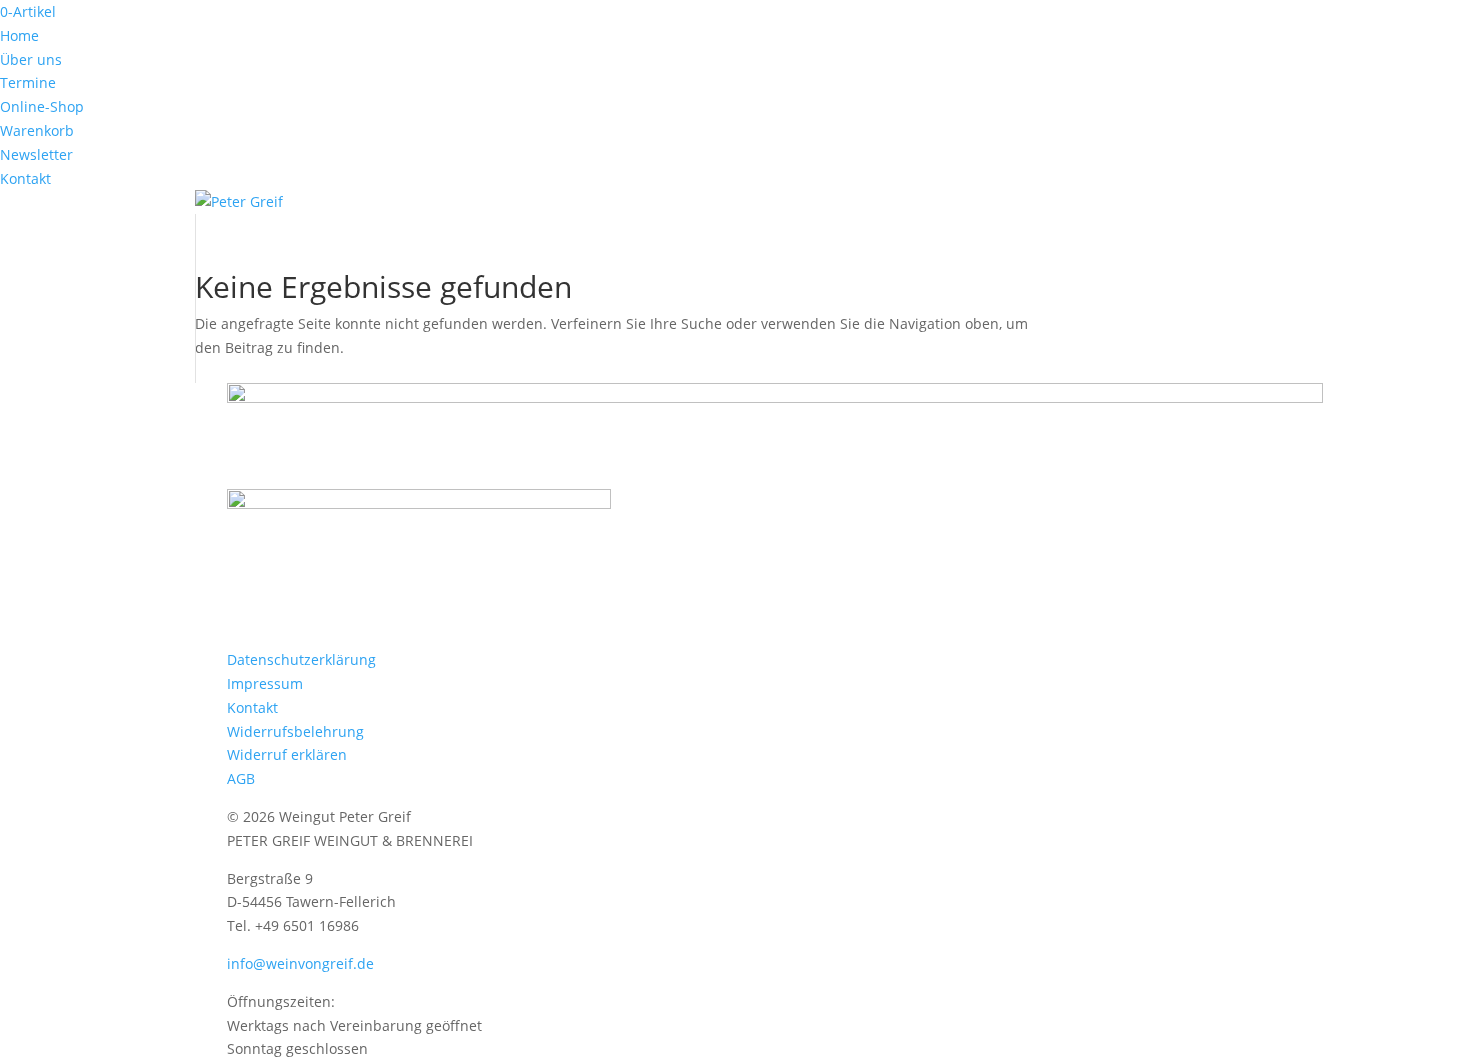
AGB (241, 778)
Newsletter (36, 154)
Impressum (265, 683)
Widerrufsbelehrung (295, 731)
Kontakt (25, 178)
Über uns (31, 59)
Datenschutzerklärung (301, 659)
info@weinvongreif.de (300, 963)
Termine (28, 82)
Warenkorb (37, 130)
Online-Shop (42, 106)
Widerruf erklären (287, 754)
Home (19, 35)
